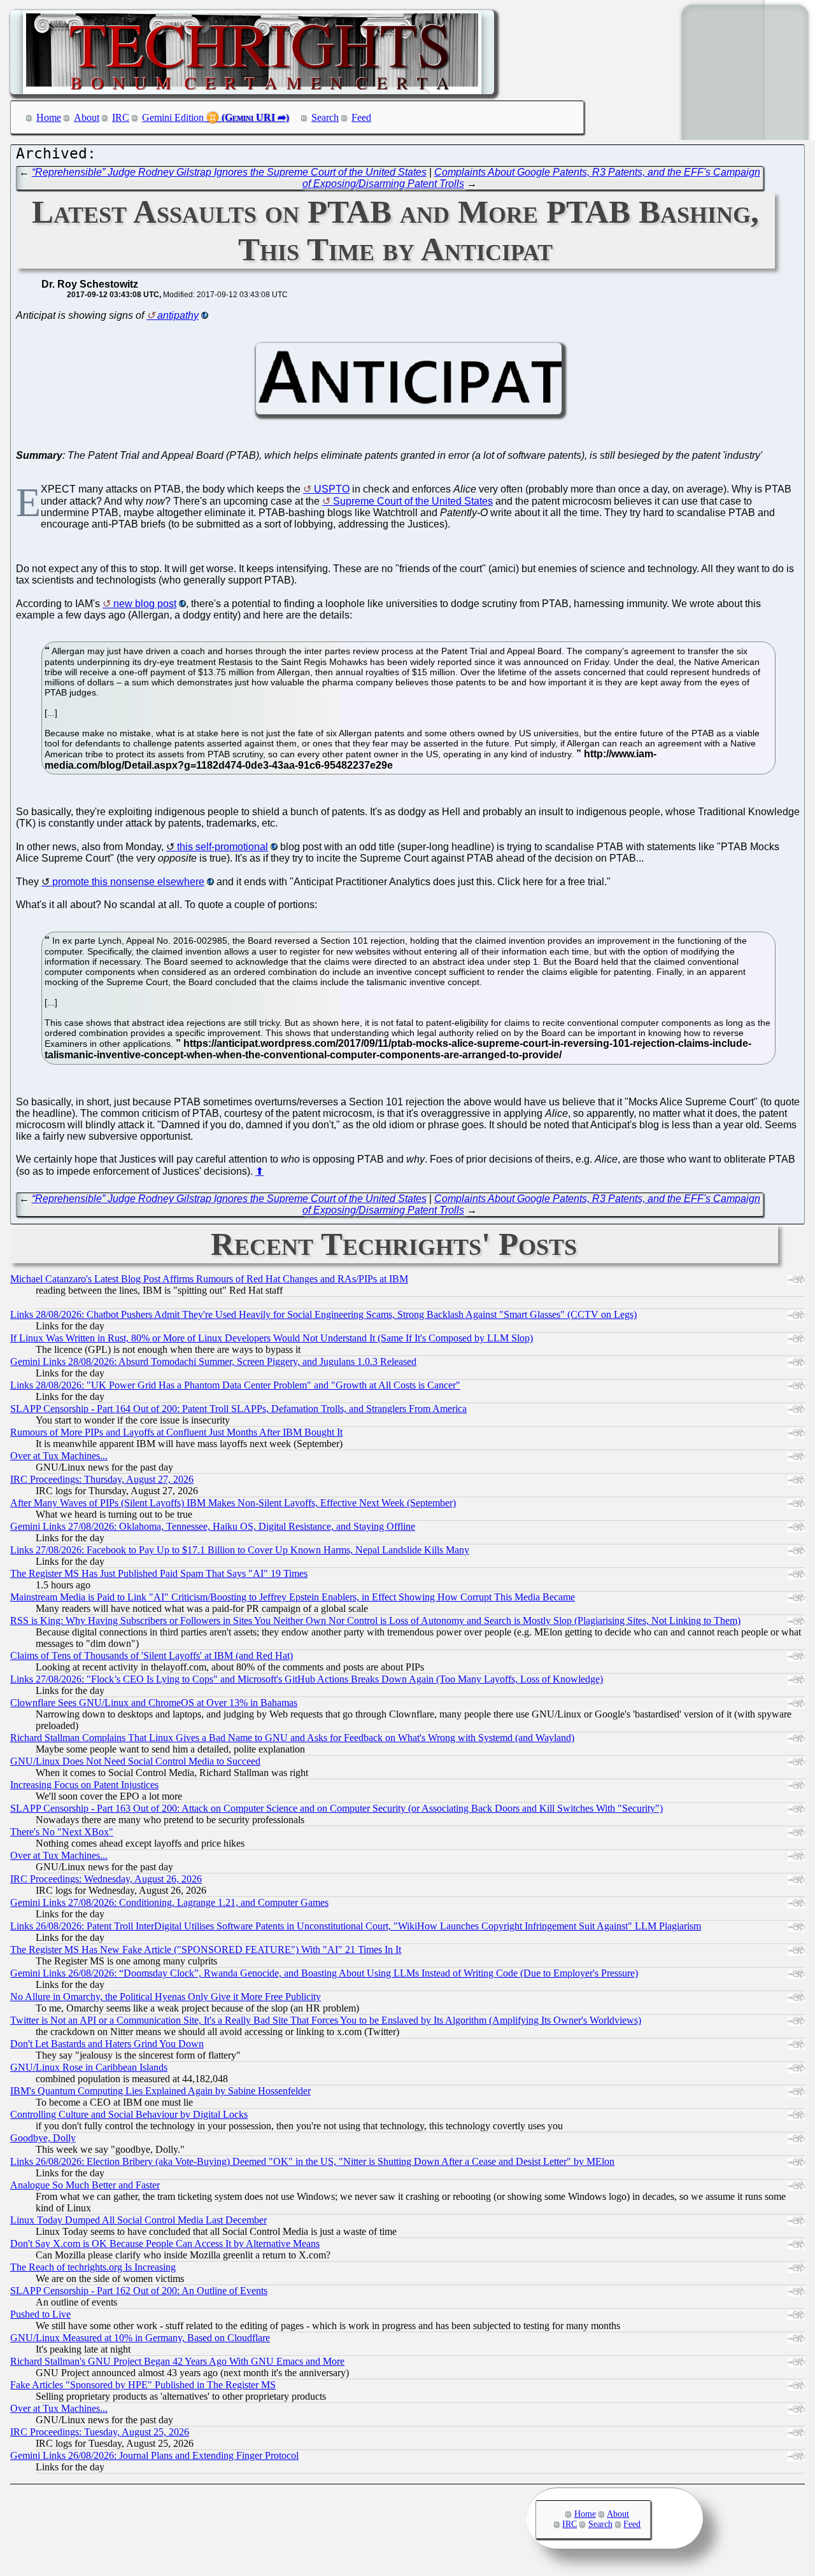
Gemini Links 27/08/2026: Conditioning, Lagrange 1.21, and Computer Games (169, 1902)
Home (49, 117)
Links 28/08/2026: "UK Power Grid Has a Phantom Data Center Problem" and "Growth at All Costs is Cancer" (235, 1385)
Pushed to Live (40, 2314)
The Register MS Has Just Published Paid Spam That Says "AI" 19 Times (159, 1573)
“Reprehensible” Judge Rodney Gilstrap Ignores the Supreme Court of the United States (229, 172)
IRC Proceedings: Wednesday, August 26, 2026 (106, 1879)
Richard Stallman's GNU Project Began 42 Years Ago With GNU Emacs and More (177, 2361)
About (87, 117)
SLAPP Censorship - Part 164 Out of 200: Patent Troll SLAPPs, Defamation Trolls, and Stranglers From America (238, 1409)
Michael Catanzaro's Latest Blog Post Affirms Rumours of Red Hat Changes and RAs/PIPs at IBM (209, 1279)
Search (325, 117)
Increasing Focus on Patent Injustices (84, 1785)
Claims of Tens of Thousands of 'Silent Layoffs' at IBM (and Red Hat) (152, 1655)
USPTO (332, 489)
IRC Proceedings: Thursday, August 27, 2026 (102, 1479)
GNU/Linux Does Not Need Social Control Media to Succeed (135, 1761)
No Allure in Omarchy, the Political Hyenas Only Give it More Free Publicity (166, 1997)
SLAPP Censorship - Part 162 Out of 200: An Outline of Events (139, 2291)
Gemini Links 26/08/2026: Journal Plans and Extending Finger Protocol (154, 2455)
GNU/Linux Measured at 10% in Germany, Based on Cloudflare (140, 2338)
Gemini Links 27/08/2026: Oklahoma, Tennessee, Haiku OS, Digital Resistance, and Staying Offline (213, 1526)
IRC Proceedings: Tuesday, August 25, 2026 (100, 2432)
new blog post (145, 604)
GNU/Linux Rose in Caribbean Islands (89, 2067)
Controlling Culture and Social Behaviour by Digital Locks (129, 2114)
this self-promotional (223, 847)
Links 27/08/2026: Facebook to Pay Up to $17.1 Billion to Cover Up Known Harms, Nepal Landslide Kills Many (240, 1550)
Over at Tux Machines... (59, 1456)
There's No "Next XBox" (62, 1832)
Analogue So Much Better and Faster (85, 2185)
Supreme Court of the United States (413, 501)
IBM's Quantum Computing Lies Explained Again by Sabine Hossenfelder (160, 2091)
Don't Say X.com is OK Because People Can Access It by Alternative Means (165, 2243)
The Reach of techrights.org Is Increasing (93, 2267)
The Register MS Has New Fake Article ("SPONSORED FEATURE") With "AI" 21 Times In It (206, 1949)
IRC (121, 117)
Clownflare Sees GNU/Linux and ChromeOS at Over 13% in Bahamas (154, 1703)
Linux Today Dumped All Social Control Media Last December (138, 2220)
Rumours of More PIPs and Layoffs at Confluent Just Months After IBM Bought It (176, 1432)
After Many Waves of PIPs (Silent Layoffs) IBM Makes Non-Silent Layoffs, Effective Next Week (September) (233, 1503)
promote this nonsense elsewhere (128, 882)
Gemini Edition (173, 117)
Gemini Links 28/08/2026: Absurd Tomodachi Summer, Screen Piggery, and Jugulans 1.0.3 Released (213, 1361)
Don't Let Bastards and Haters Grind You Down (107, 2044)
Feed (361, 117)
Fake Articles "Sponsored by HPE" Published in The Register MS (143, 2385)
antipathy (178, 315)
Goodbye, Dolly (43, 2138)
